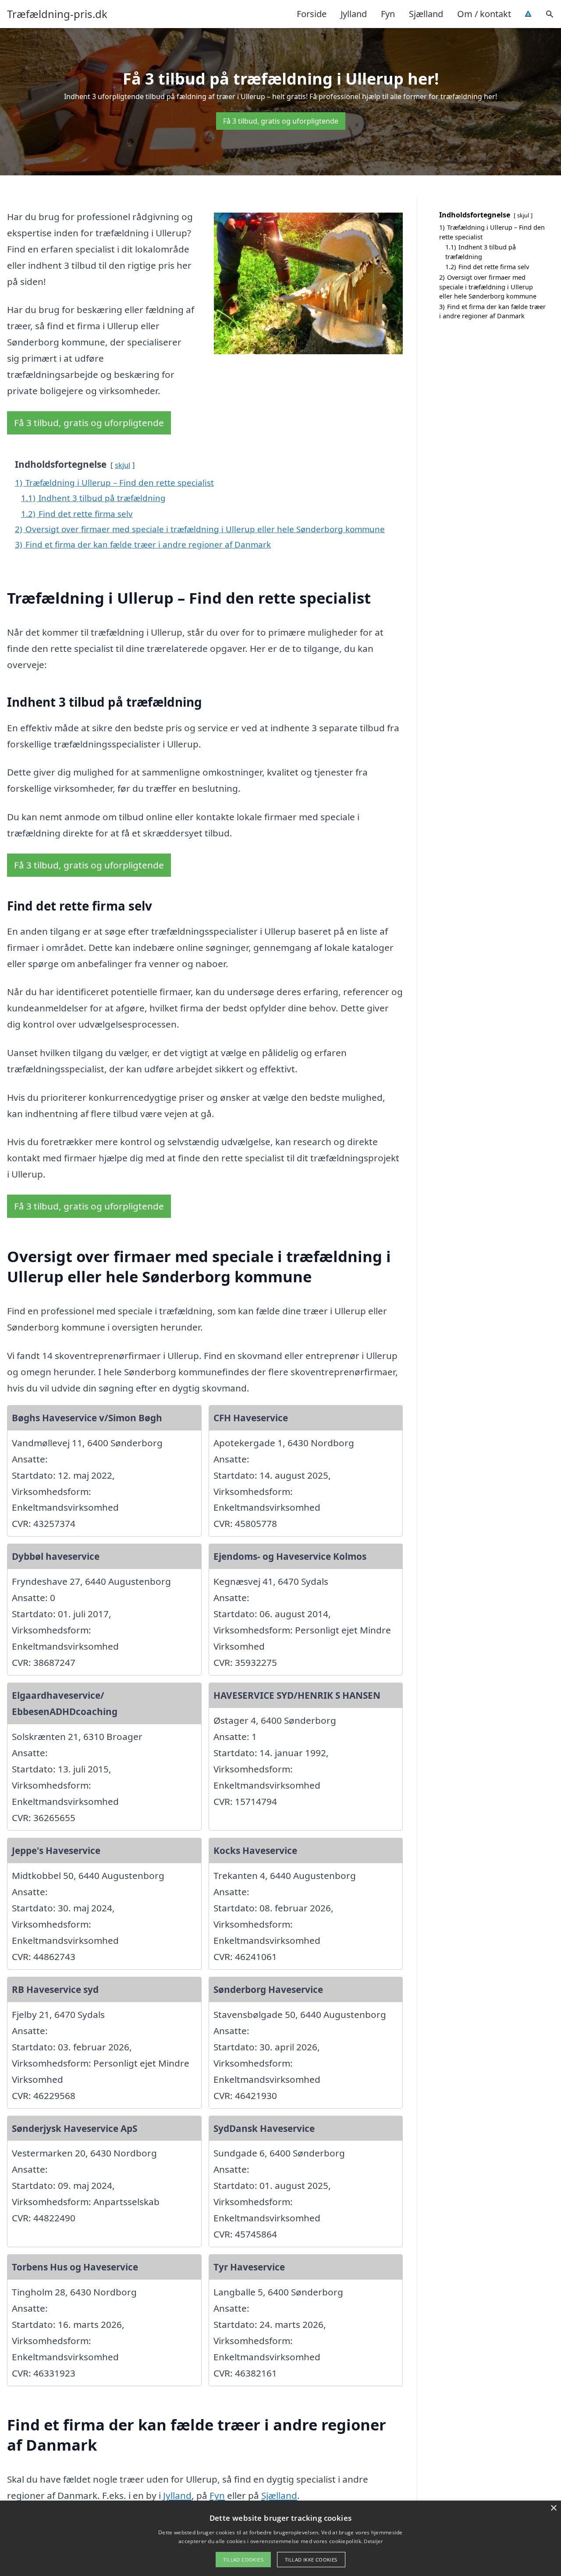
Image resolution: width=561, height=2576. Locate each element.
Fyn (388, 14)
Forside (312, 14)
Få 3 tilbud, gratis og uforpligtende (281, 121)
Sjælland (426, 14)
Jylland (354, 14)
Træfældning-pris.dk (57, 14)
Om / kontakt (484, 14)
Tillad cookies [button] (243, 2560)
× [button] (553, 2508)
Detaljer (373, 2541)
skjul (122, 465)
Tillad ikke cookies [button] (311, 2560)
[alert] (280, 2538)
